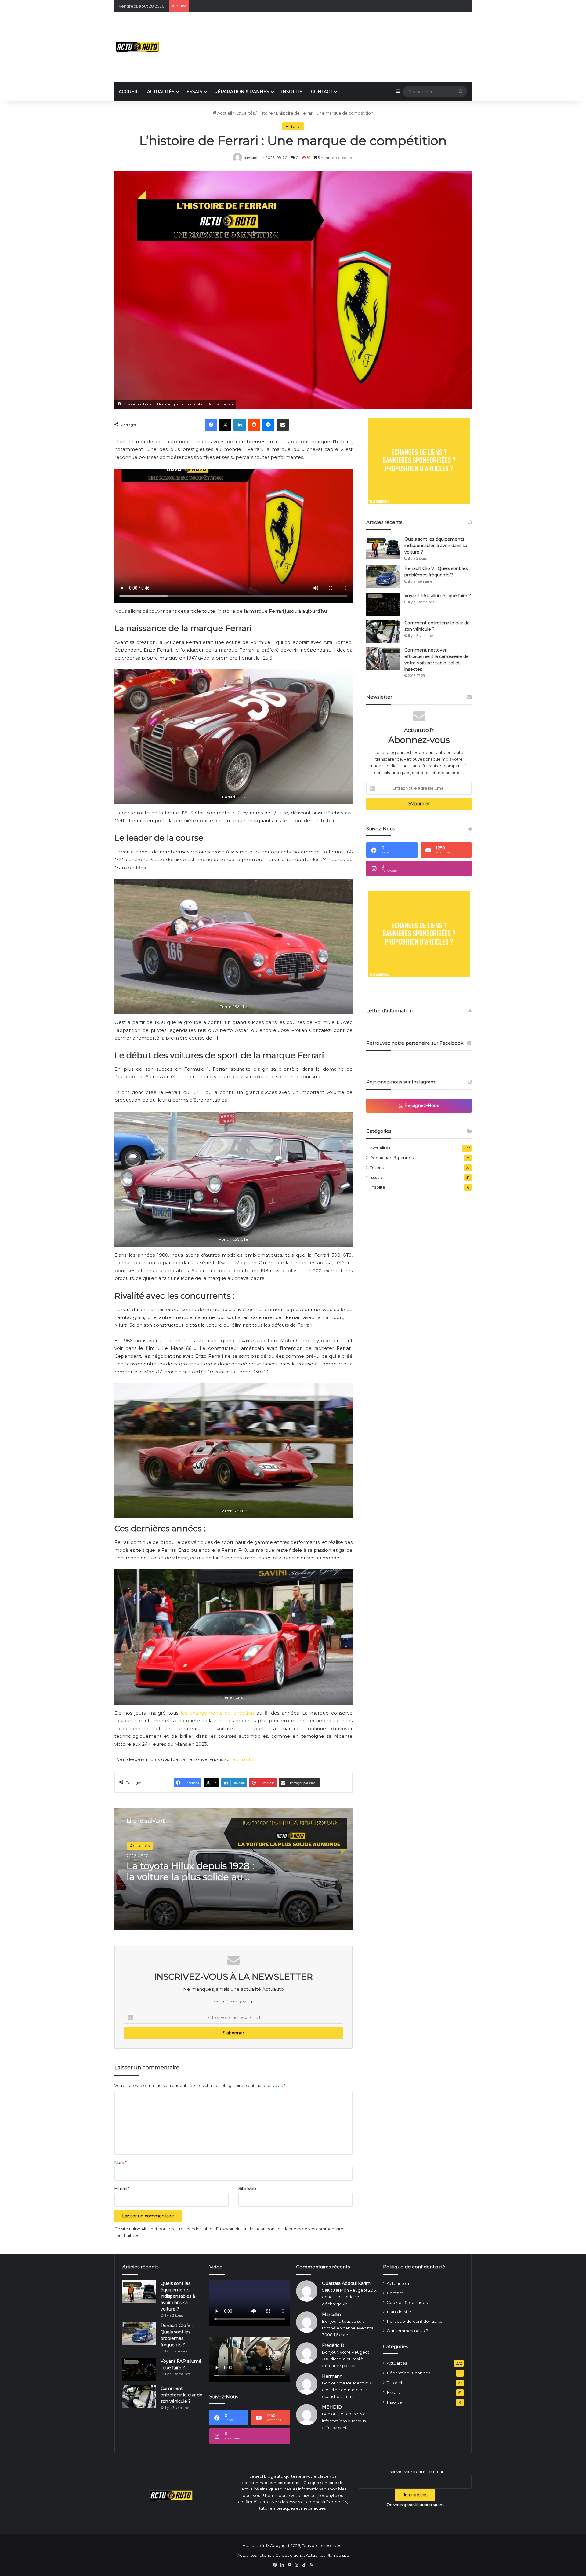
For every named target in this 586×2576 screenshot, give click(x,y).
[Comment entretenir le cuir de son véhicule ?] (383, 631)
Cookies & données (407, 2302)
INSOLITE (292, 92)
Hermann (332, 2376)
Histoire (265, 113)
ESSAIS (194, 92)
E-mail (122, 2188)
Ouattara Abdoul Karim (346, 2283)
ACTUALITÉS (161, 92)
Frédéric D (333, 2345)
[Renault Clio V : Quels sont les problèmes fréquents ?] (383, 577)
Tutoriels (266, 2555)
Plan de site (399, 2312)
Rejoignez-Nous (421, 1105)
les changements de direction (217, 1713)
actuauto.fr (245, 1759)
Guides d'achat (290, 2555)
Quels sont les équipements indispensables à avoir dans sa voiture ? (436, 546)
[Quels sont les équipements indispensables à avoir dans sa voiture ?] (383, 548)
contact (251, 157)
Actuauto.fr (398, 2283)
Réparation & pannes (392, 1158)
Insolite (378, 1187)
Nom (121, 2162)
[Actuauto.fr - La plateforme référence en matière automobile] (137, 47)
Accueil (224, 113)
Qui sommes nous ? (407, 2331)
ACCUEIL (129, 92)
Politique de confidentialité (415, 2321)
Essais (376, 1177)
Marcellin (331, 2315)
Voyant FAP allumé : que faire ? (438, 596)
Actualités (245, 113)
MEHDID (332, 2407)
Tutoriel (378, 1167)
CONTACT (322, 92)
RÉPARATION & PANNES (242, 92)
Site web (247, 2188)
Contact (395, 2293)
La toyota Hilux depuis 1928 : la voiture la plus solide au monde (190, 1877)
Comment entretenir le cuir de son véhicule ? (181, 2395)
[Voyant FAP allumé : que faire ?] (383, 604)
